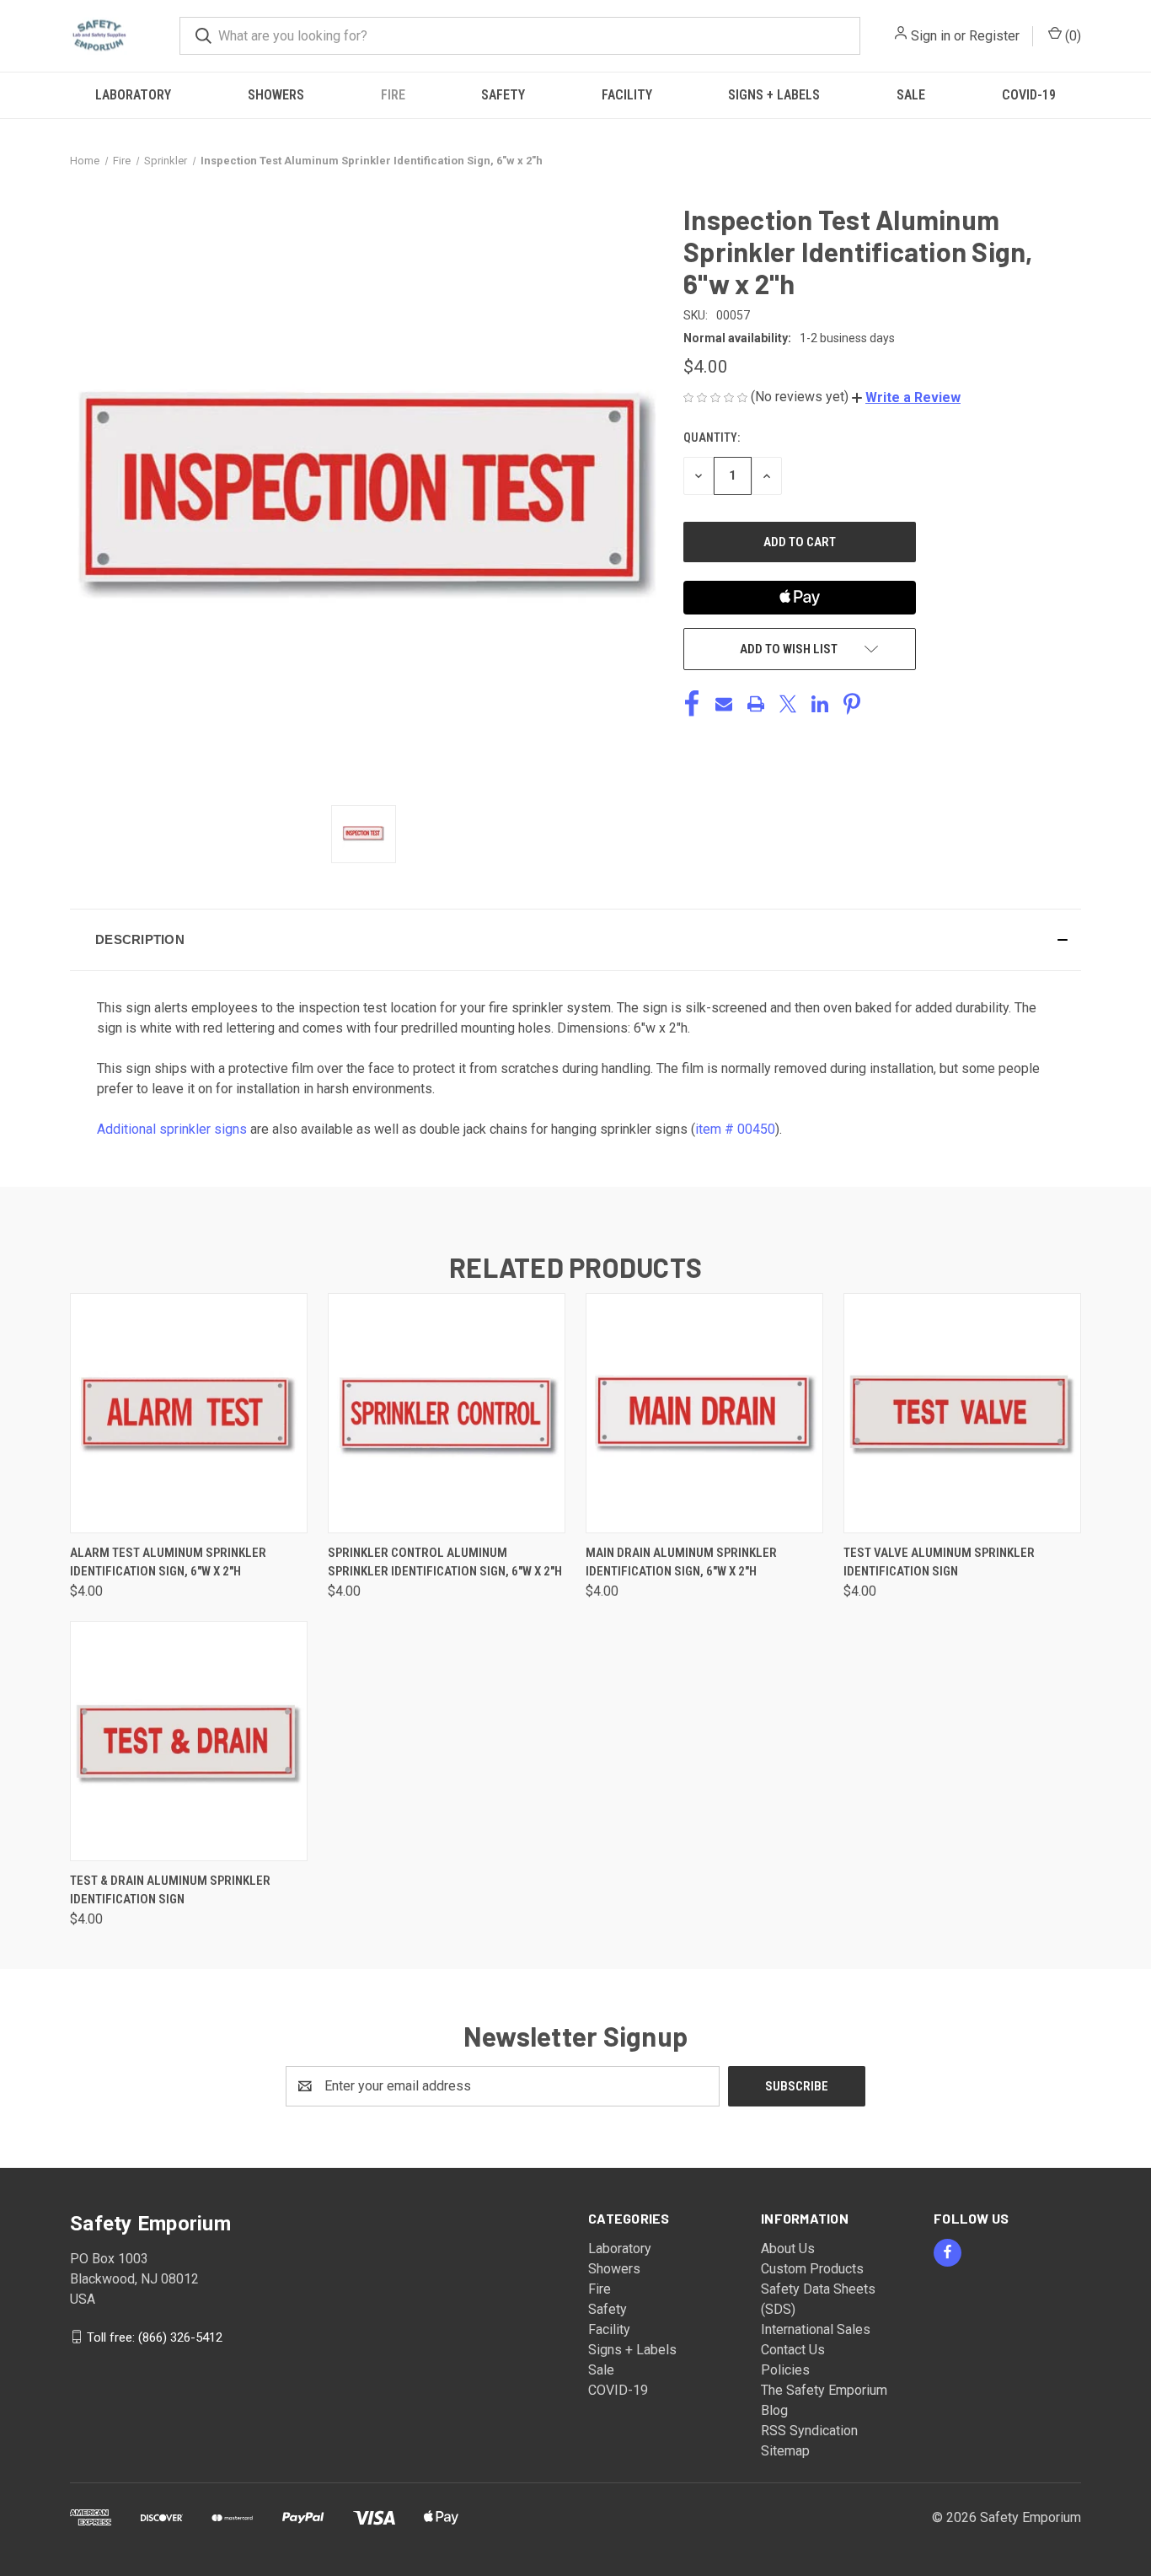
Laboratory (133, 95)
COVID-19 (1029, 95)
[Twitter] (788, 704)
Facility (627, 95)
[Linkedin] (820, 704)
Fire (393, 95)
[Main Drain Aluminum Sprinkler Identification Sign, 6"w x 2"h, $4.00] (704, 1413)
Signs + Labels (774, 95)
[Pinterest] (852, 704)
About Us (788, 2249)
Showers (276, 95)
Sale (911, 95)
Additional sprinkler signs (172, 1129)
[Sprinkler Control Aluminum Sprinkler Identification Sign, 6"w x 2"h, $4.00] (447, 1413)
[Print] (756, 704)
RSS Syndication (809, 2431)
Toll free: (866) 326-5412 (155, 2337)
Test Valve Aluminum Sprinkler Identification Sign (939, 1562)
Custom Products (812, 2269)
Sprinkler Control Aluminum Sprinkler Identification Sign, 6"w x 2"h (445, 1562)
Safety (503, 95)
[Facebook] (692, 704)
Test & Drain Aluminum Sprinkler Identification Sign (170, 1890)
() (1071, 36)
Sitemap (785, 2451)
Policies (785, 2370)
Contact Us (793, 2350)
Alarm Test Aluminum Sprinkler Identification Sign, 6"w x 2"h (168, 1562)
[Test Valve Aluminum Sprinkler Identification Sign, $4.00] (962, 1413)
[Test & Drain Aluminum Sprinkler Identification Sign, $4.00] (189, 1741)
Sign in (931, 36)
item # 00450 (735, 1129)
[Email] (724, 704)
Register (994, 36)
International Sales (816, 2329)
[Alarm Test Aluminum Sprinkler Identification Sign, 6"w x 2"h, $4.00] (189, 1413)
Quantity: (712, 437)
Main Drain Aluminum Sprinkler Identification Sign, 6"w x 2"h (681, 1562)
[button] (906, 397)
